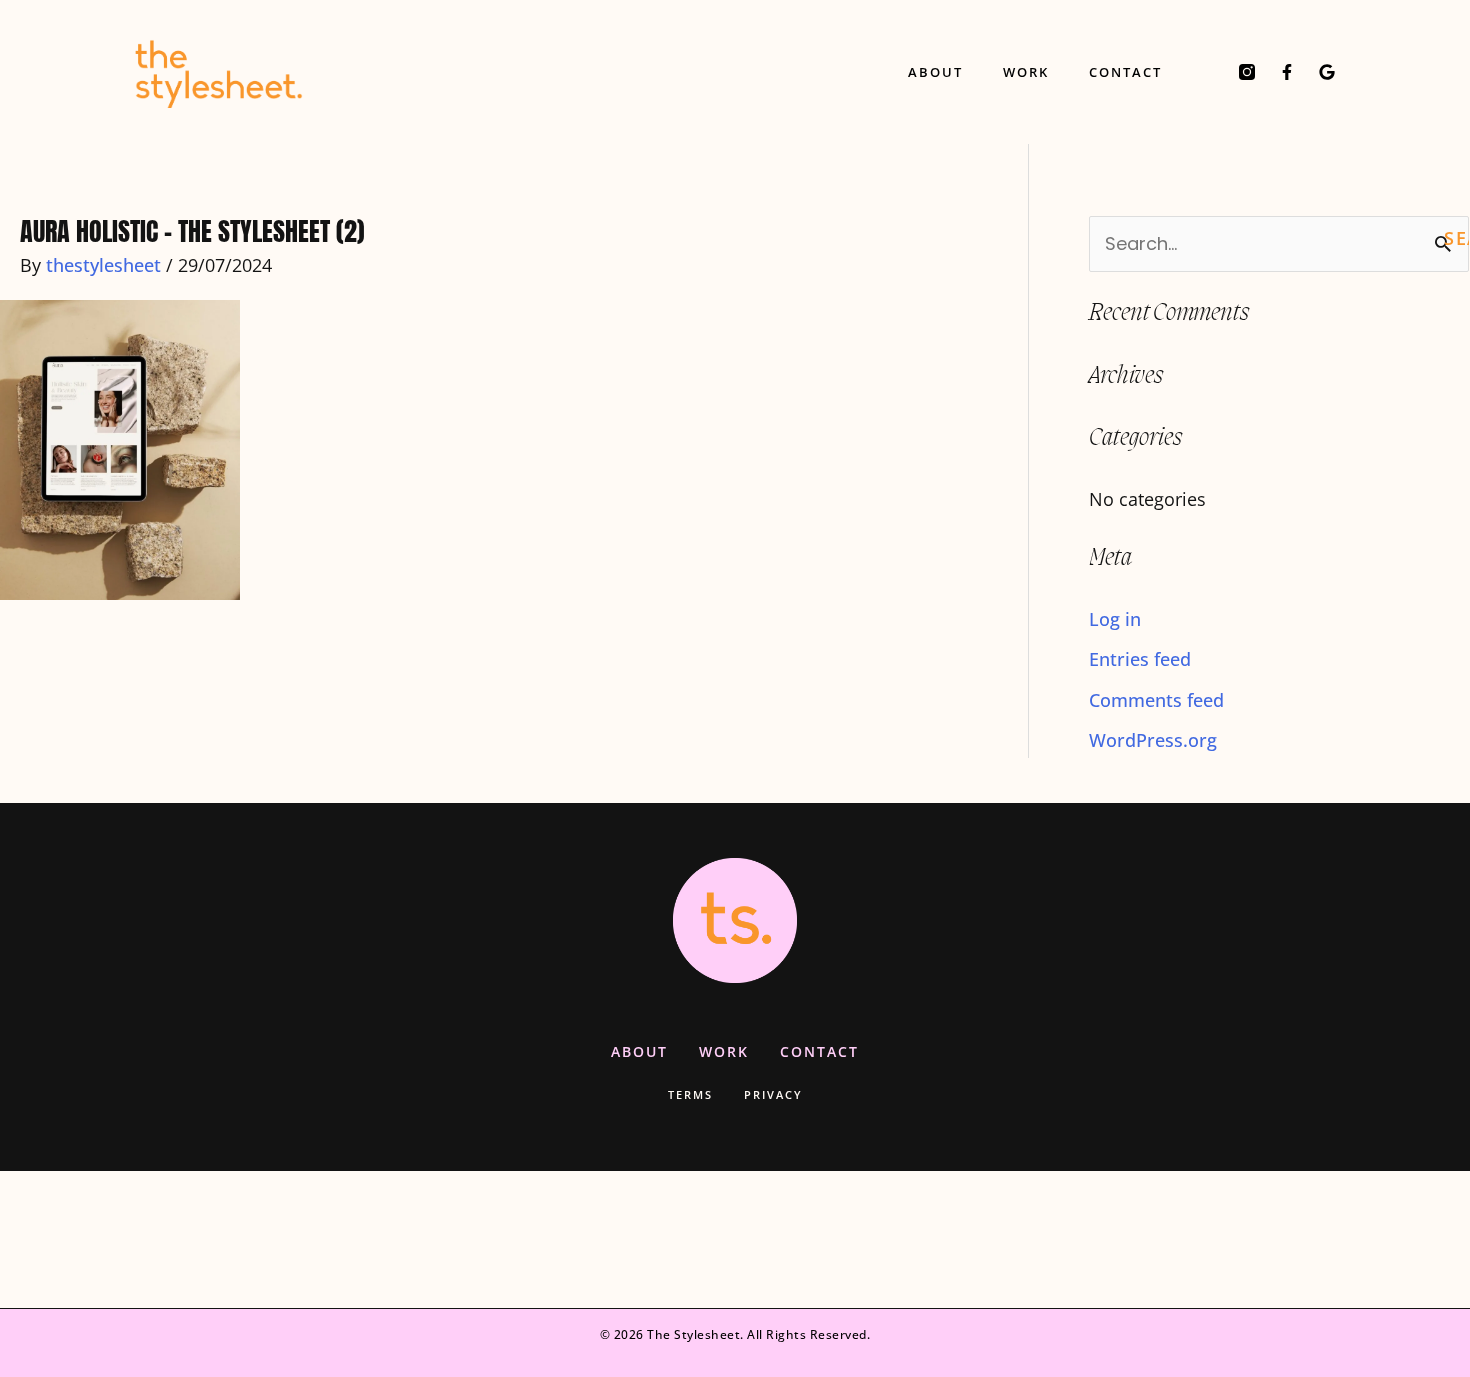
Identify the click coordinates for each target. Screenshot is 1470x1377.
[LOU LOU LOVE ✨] (857, 1239)
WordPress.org (1153, 740)
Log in (1115, 619)
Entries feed (1140, 659)
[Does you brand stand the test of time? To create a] (122, 1239)
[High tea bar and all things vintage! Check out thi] (1102, 1239)
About (935, 72)
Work (1026, 72)
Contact (1125, 72)
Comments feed (1156, 700)
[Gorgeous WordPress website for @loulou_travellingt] (1347, 1239)
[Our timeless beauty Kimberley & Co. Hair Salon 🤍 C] (612, 1239)
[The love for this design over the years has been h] (367, 1239)
